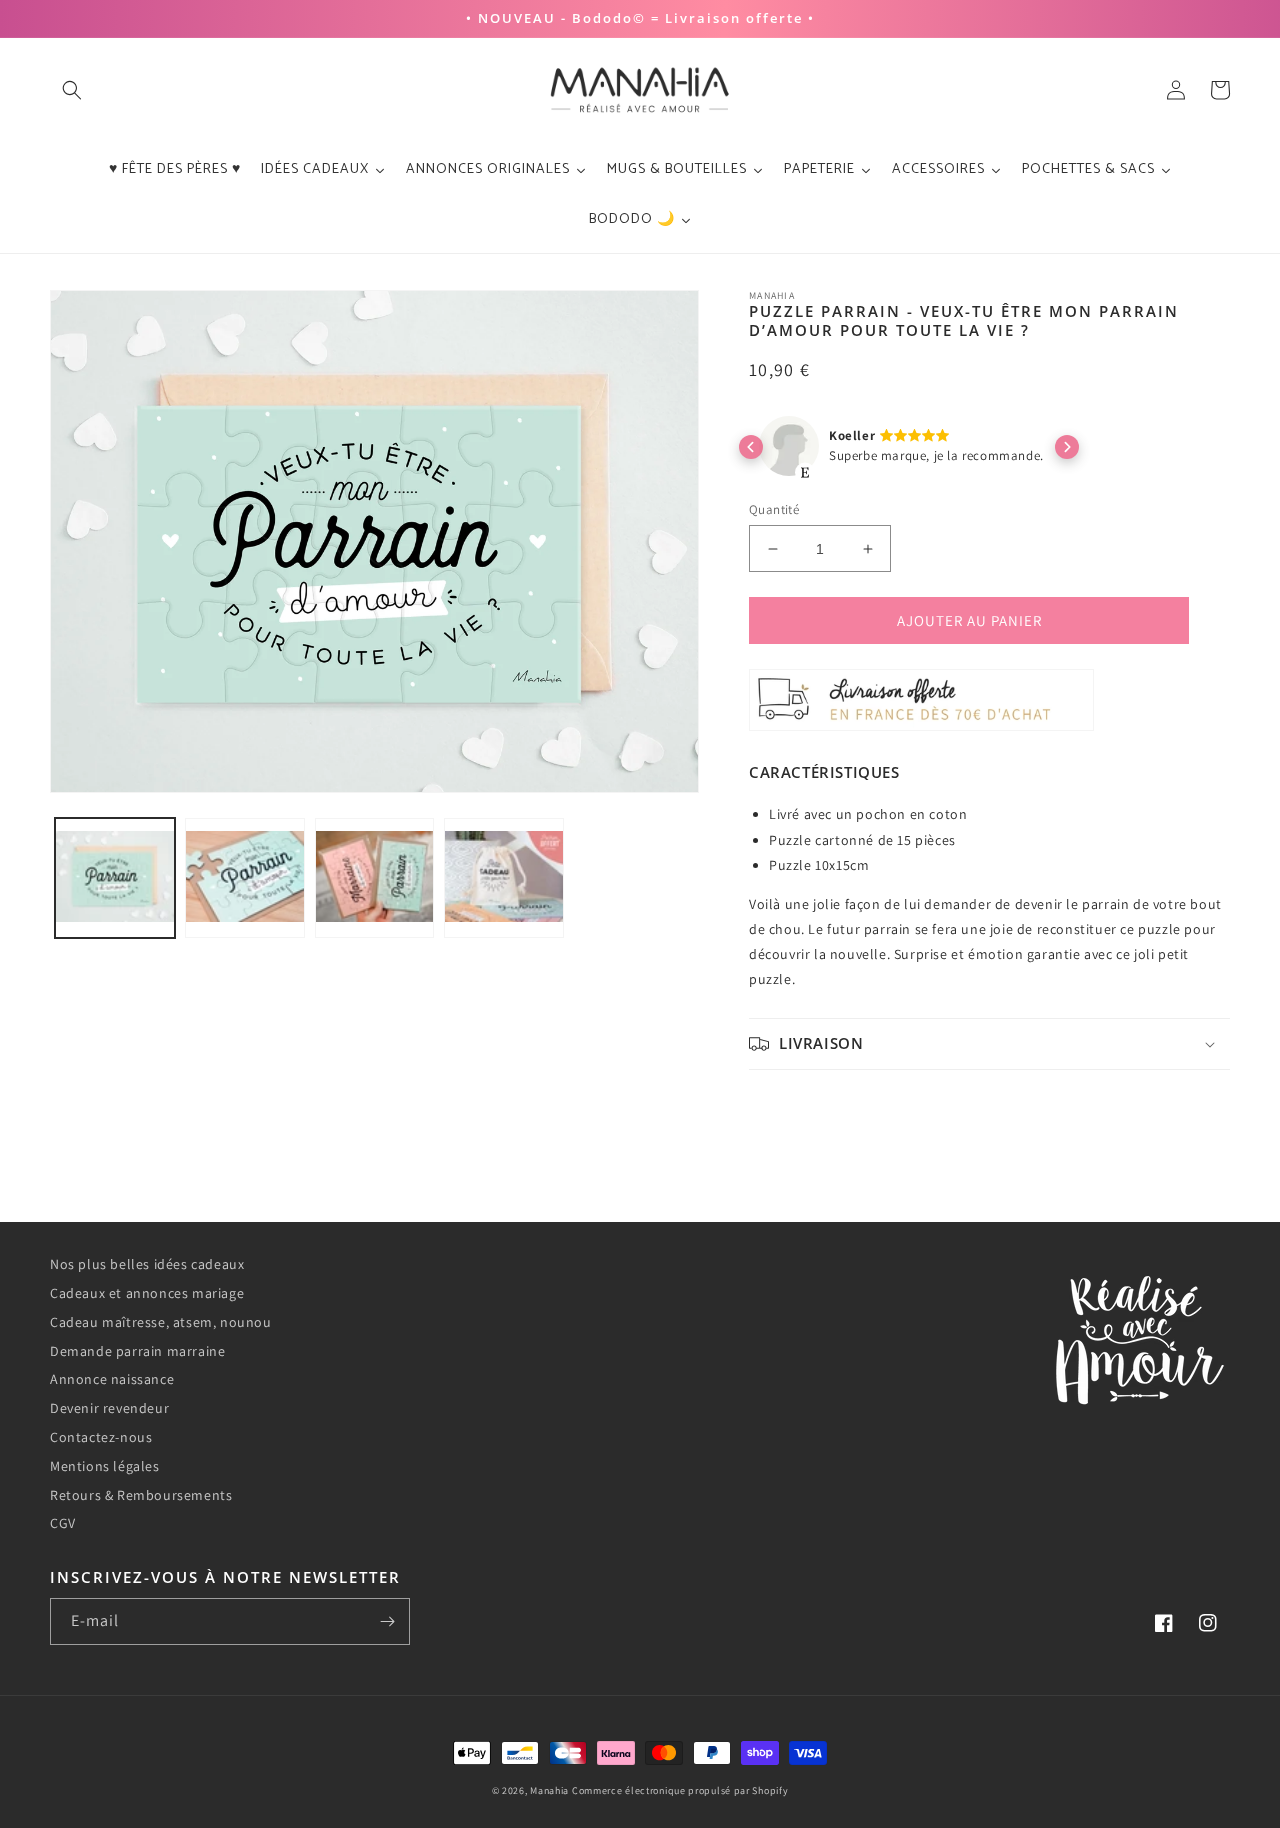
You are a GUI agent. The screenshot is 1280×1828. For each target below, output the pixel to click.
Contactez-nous (101, 1437)
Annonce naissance (112, 1379)
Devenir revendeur (109, 1408)
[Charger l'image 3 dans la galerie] (375, 878)
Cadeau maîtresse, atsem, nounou (161, 1322)
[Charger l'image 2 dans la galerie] (245, 878)
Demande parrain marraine (137, 1351)
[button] (72, 90)
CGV (63, 1523)
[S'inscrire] (387, 1621)
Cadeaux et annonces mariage (147, 1293)
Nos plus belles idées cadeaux (147, 1264)
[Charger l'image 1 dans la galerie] (115, 878)
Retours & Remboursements (141, 1495)
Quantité (774, 509)
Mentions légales (105, 1466)
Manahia (549, 1790)
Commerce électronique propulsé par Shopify (680, 1790)
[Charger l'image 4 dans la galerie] (504, 878)
